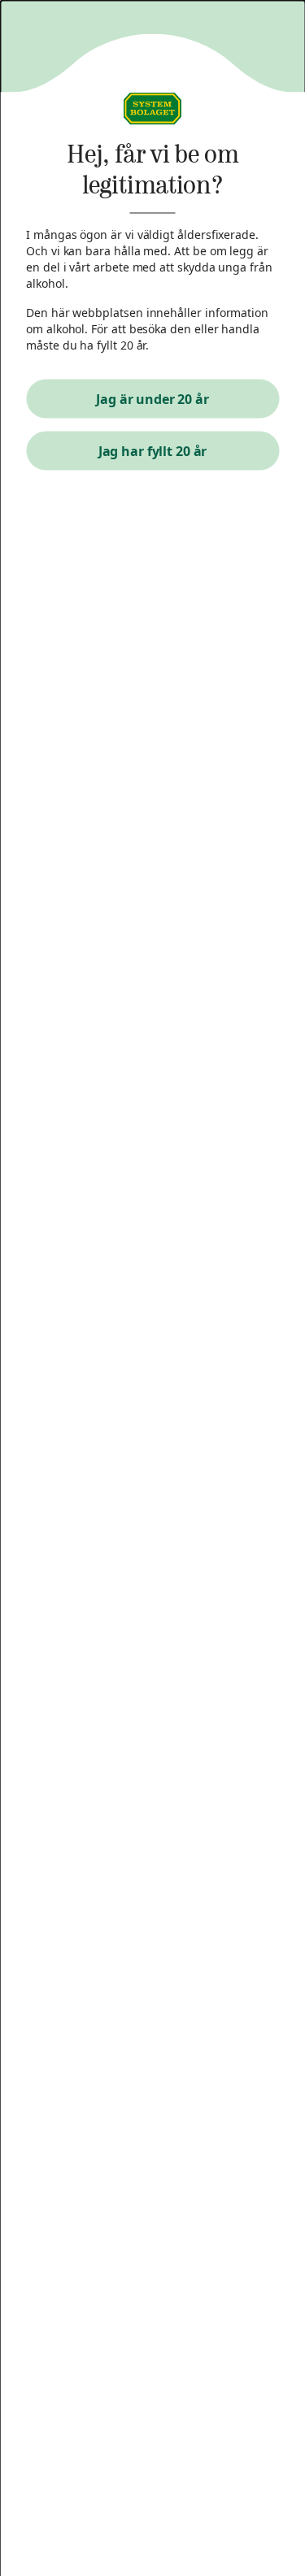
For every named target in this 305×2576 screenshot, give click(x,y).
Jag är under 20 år (152, 399)
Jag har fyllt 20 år (153, 451)
